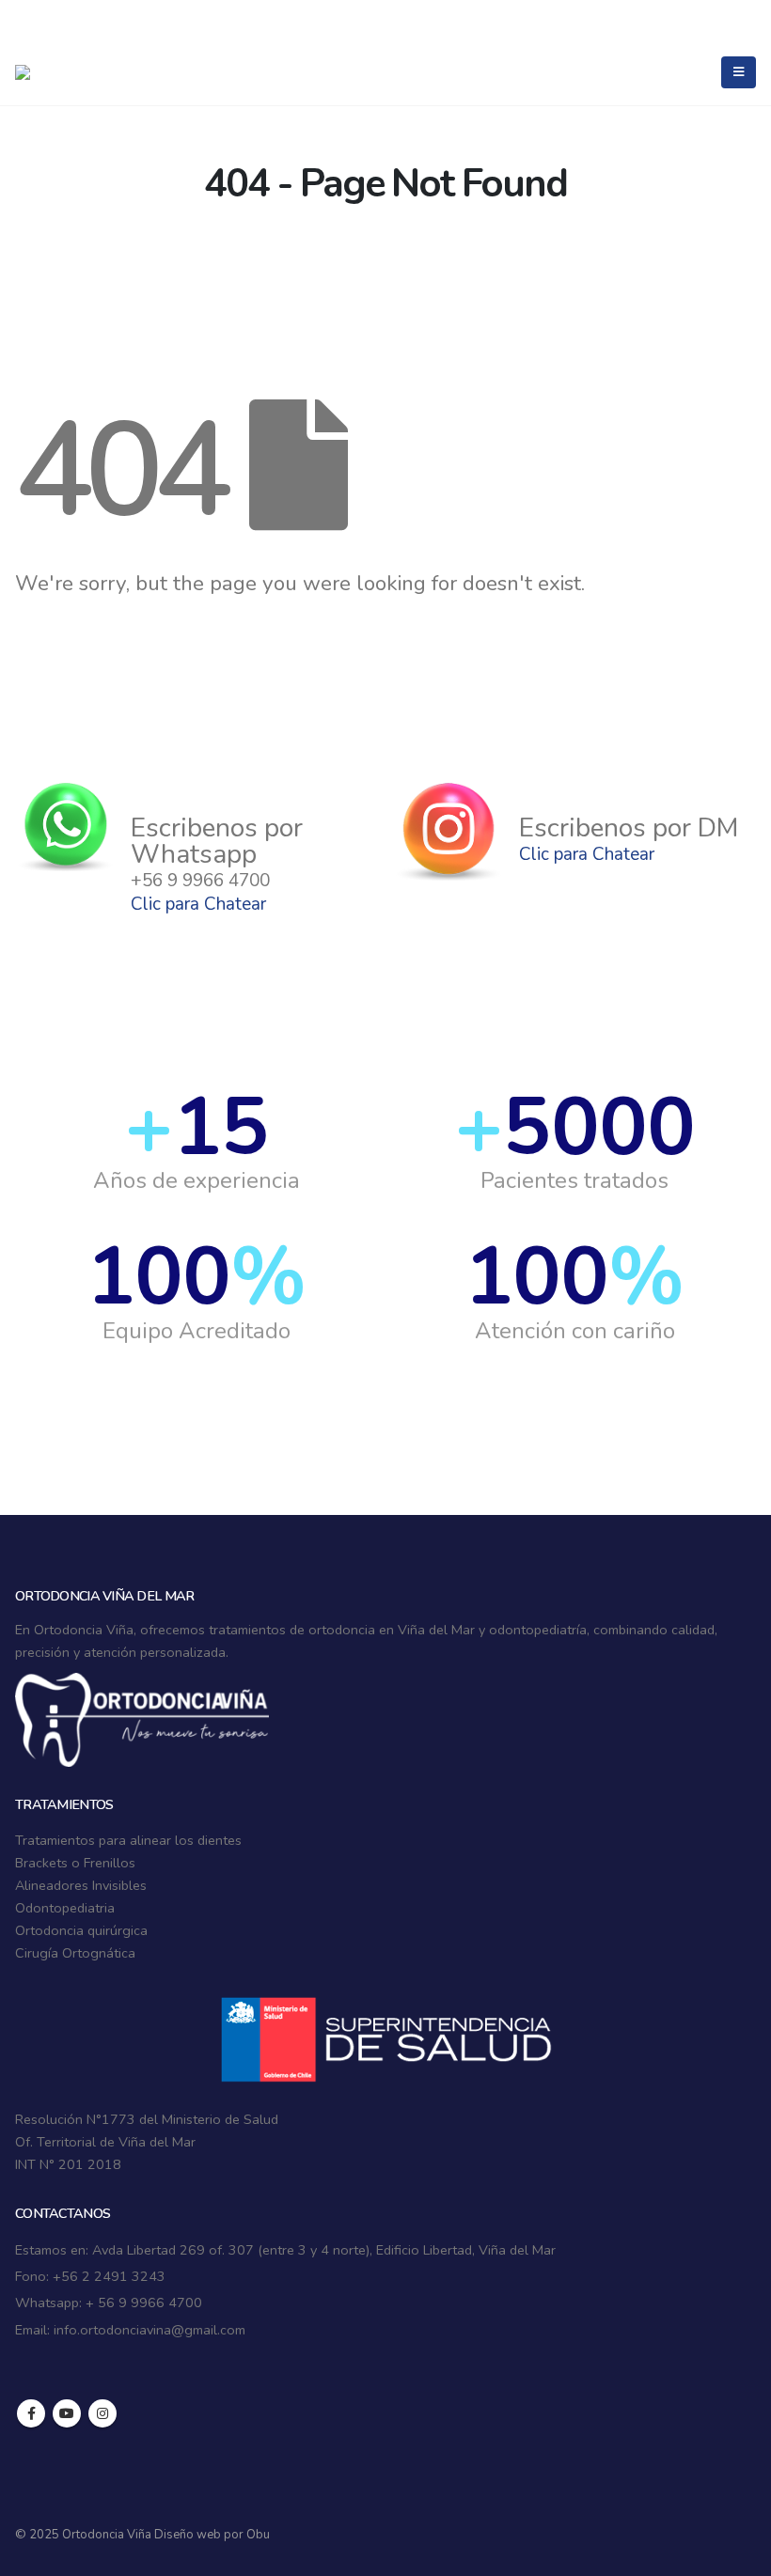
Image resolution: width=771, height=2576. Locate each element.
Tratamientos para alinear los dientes (128, 1840)
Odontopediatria (65, 1908)
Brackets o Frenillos (75, 1863)
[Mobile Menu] (739, 72)
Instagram (102, 2413)
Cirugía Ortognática (75, 1953)
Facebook (31, 2413)
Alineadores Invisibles (81, 1885)
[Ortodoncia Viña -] (53, 72)
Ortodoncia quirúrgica (81, 1930)
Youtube (67, 2413)
